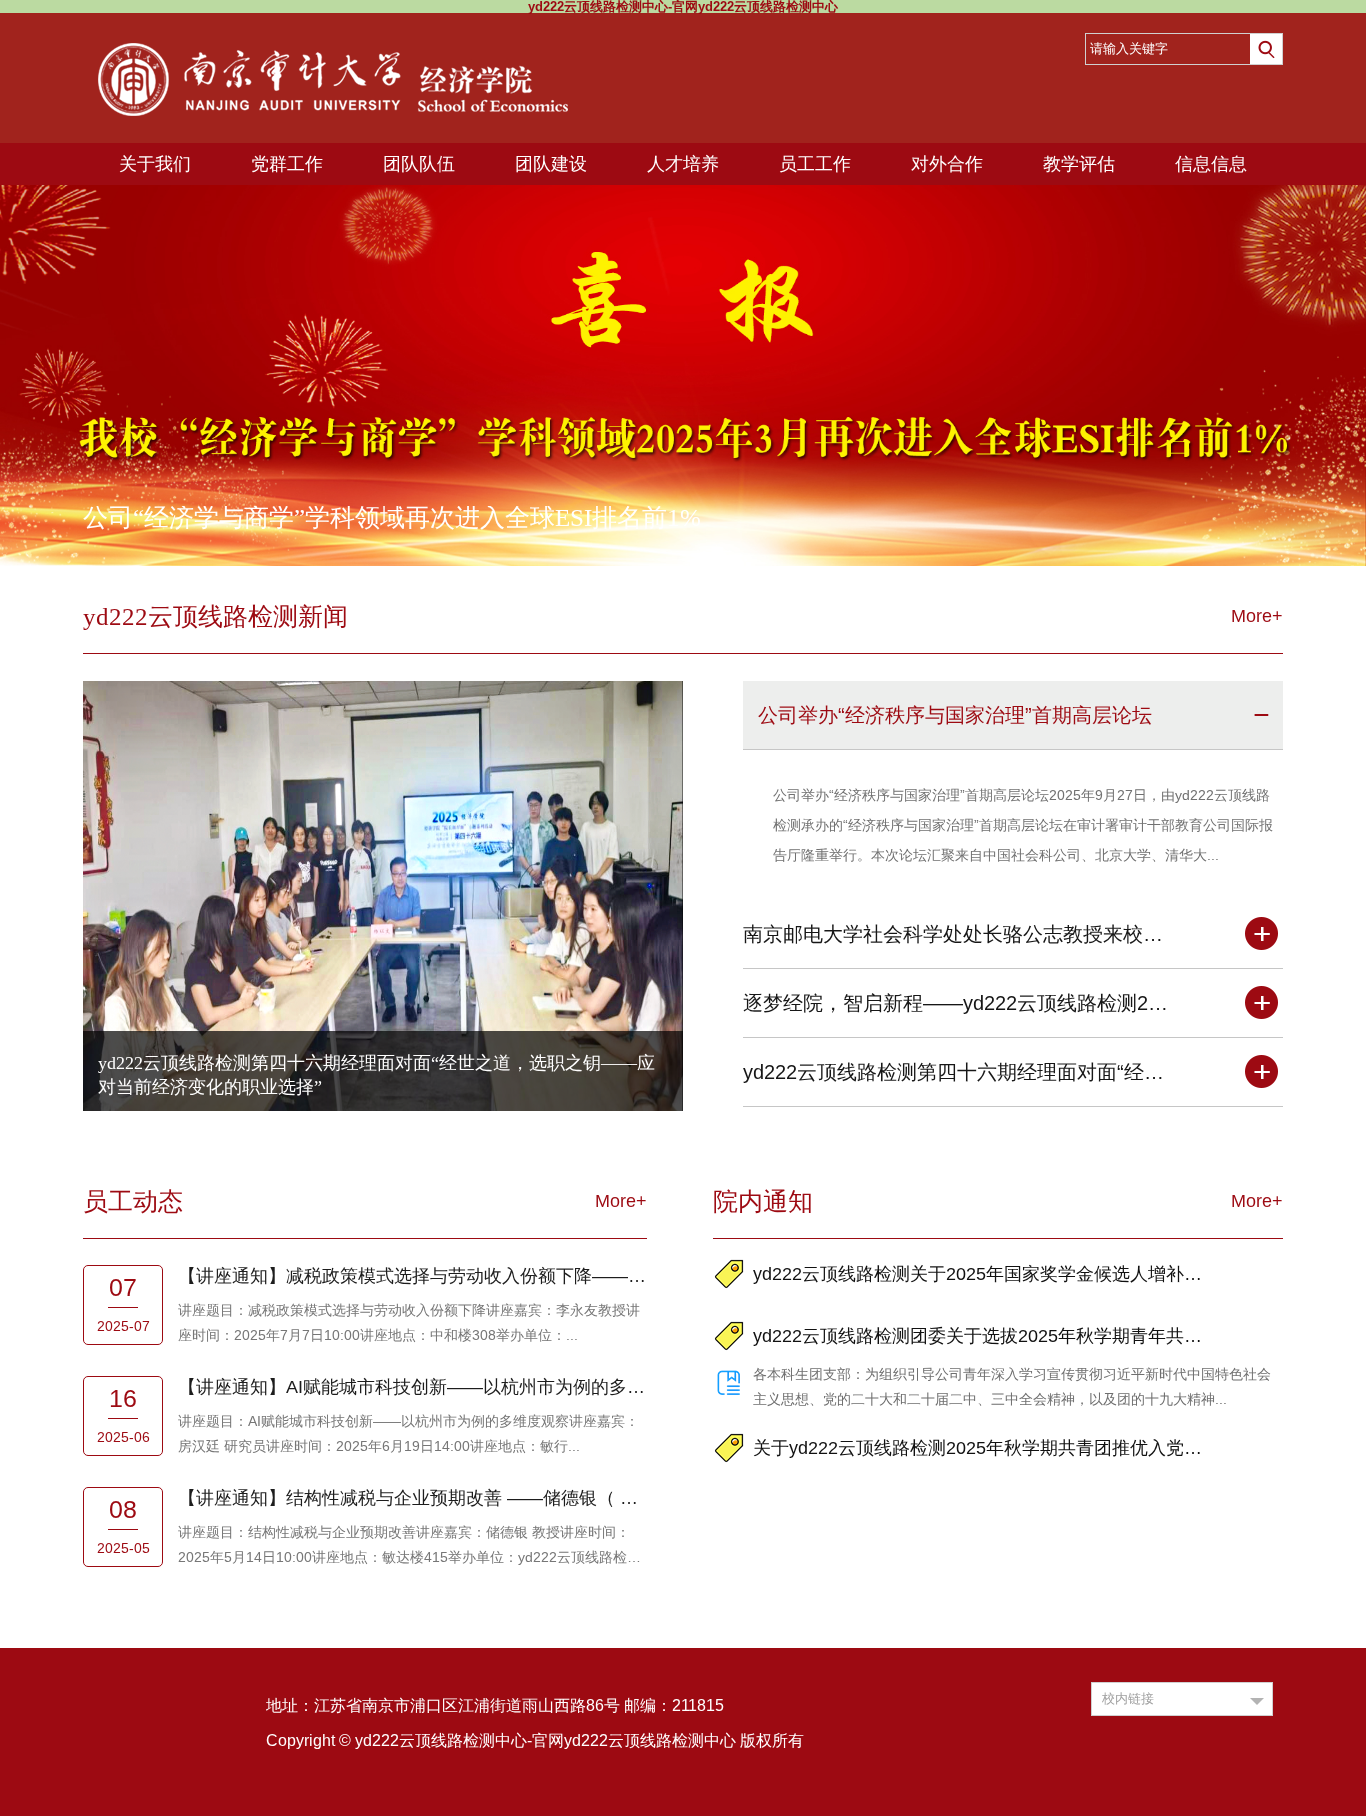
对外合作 (947, 164)
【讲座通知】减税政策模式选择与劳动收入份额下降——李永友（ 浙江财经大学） (412, 1276)
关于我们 (155, 164)
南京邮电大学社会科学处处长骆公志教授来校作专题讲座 (959, 934)
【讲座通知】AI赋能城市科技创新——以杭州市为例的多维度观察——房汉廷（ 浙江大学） (412, 1387)
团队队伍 (419, 164)
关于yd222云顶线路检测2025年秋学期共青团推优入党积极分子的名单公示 (981, 1448)
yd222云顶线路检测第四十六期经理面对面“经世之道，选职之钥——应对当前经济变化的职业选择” (959, 1072)
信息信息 (1211, 164)
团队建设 (551, 164)
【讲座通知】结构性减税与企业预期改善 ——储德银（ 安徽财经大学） (412, 1498)
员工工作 (815, 164)
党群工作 (287, 164)
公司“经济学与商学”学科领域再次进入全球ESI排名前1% (392, 517)
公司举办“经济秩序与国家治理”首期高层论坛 (955, 715)
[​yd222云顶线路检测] (333, 39)
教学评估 (1079, 164)
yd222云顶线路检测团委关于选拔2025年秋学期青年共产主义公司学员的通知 (981, 1336)
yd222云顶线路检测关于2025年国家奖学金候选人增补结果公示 (981, 1274)
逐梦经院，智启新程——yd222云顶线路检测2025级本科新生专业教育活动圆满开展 (959, 1003)
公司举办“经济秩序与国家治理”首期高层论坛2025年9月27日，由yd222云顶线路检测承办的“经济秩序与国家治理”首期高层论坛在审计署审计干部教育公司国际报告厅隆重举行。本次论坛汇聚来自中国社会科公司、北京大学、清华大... (1023, 825)
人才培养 (683, 164)
